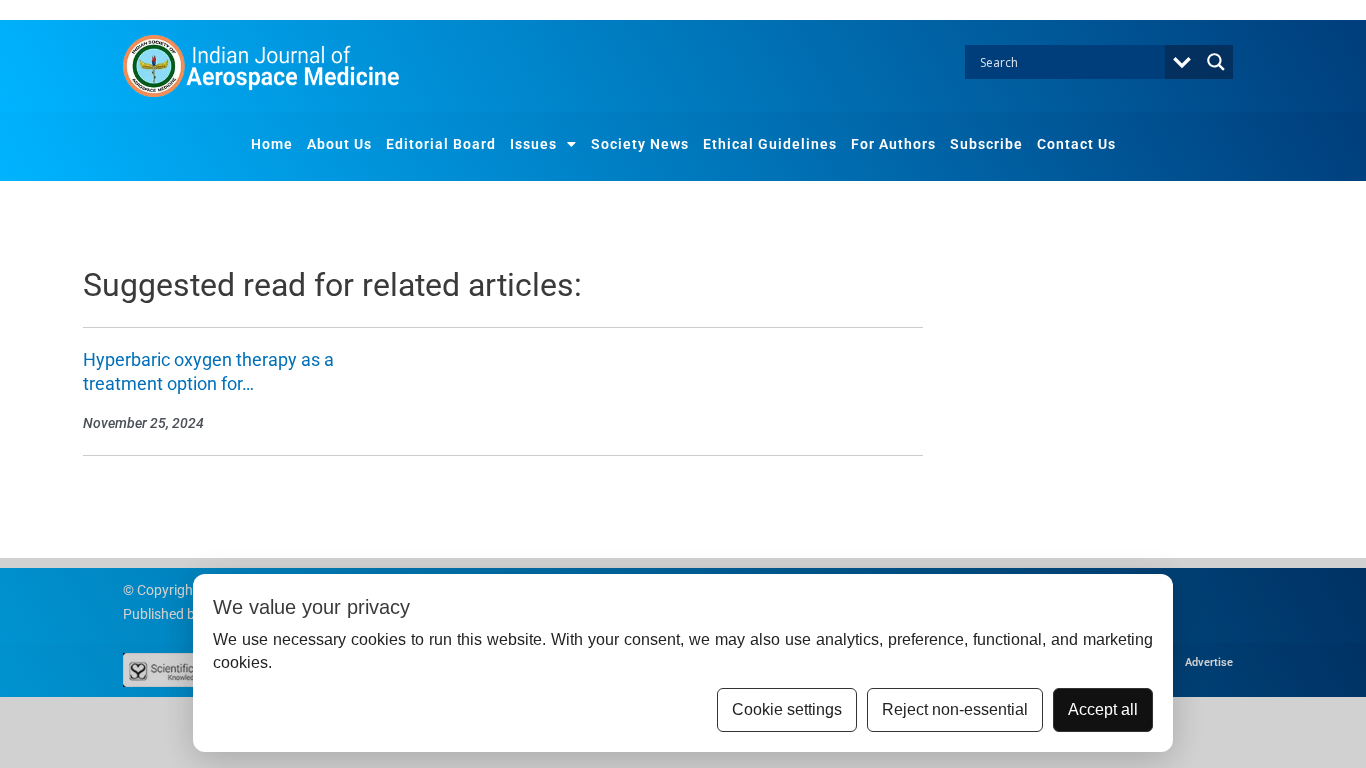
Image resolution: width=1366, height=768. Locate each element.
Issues (533, 144)
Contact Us (1076, 144)
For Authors (893, 144)
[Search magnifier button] (1216, 62)
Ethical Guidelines (770, 144)
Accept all (1103, 709)
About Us (339, 144)
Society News (640, 144)
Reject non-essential (955, 709)
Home (272, 144)
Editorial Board (441, 144)
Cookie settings (787, 709)
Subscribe (986, 144)
